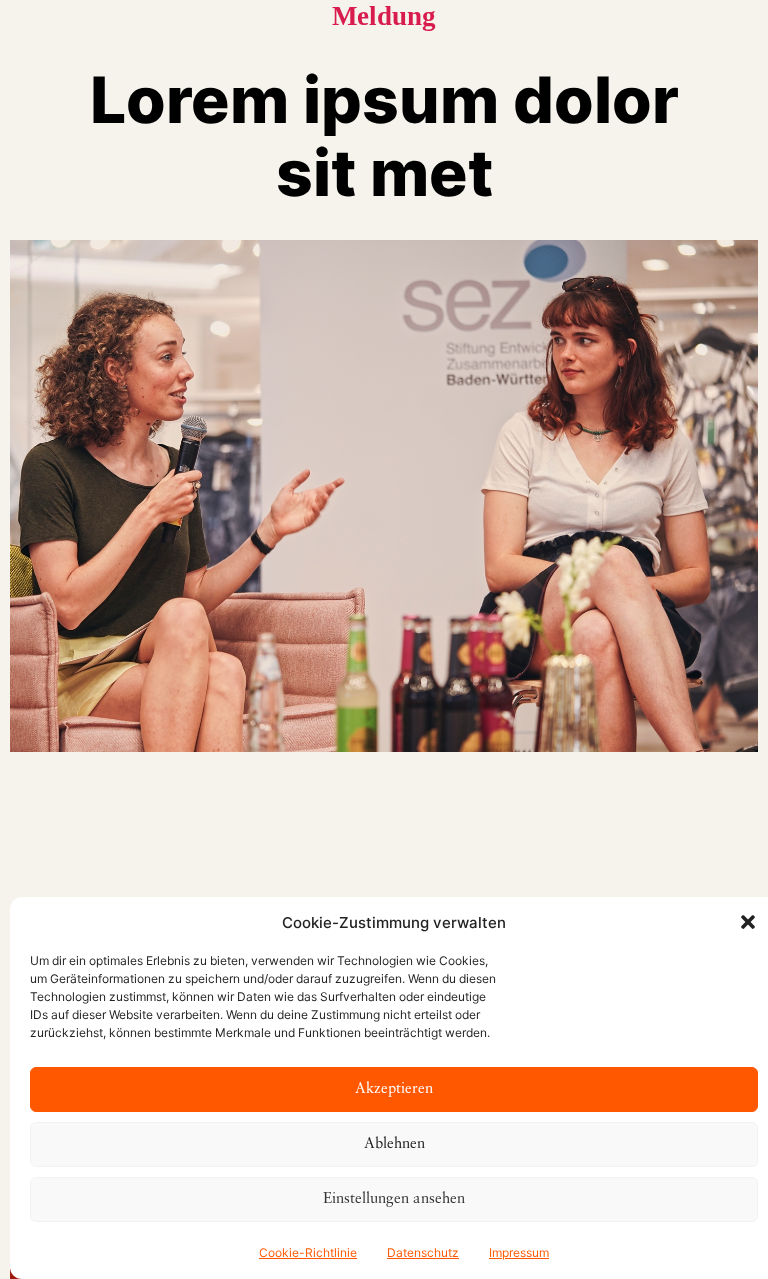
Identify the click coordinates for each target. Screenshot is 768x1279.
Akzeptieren (394, 1089)
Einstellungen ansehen (394, 1199)
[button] (748, 922)
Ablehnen (394, 1144)
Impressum (519, 1252)
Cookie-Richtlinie (308, 1252)
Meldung (384, 16)
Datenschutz (423, 1252)
